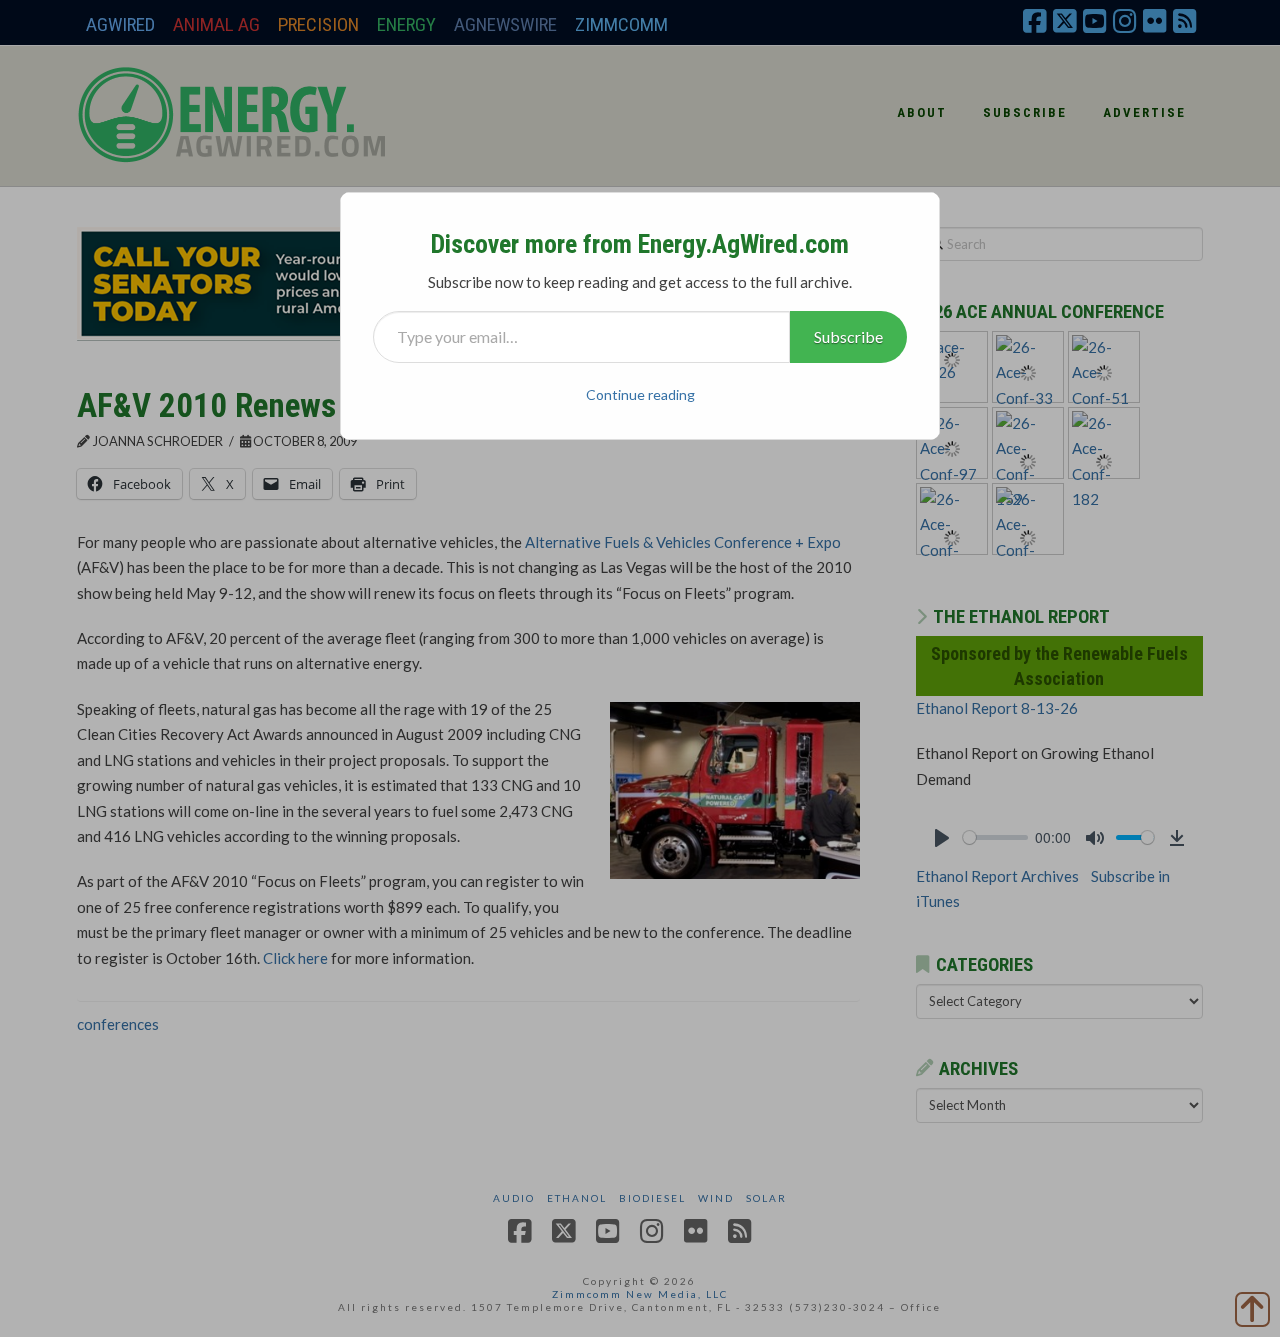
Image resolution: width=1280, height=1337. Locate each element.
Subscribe (848, 336)
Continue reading (640, 394)
